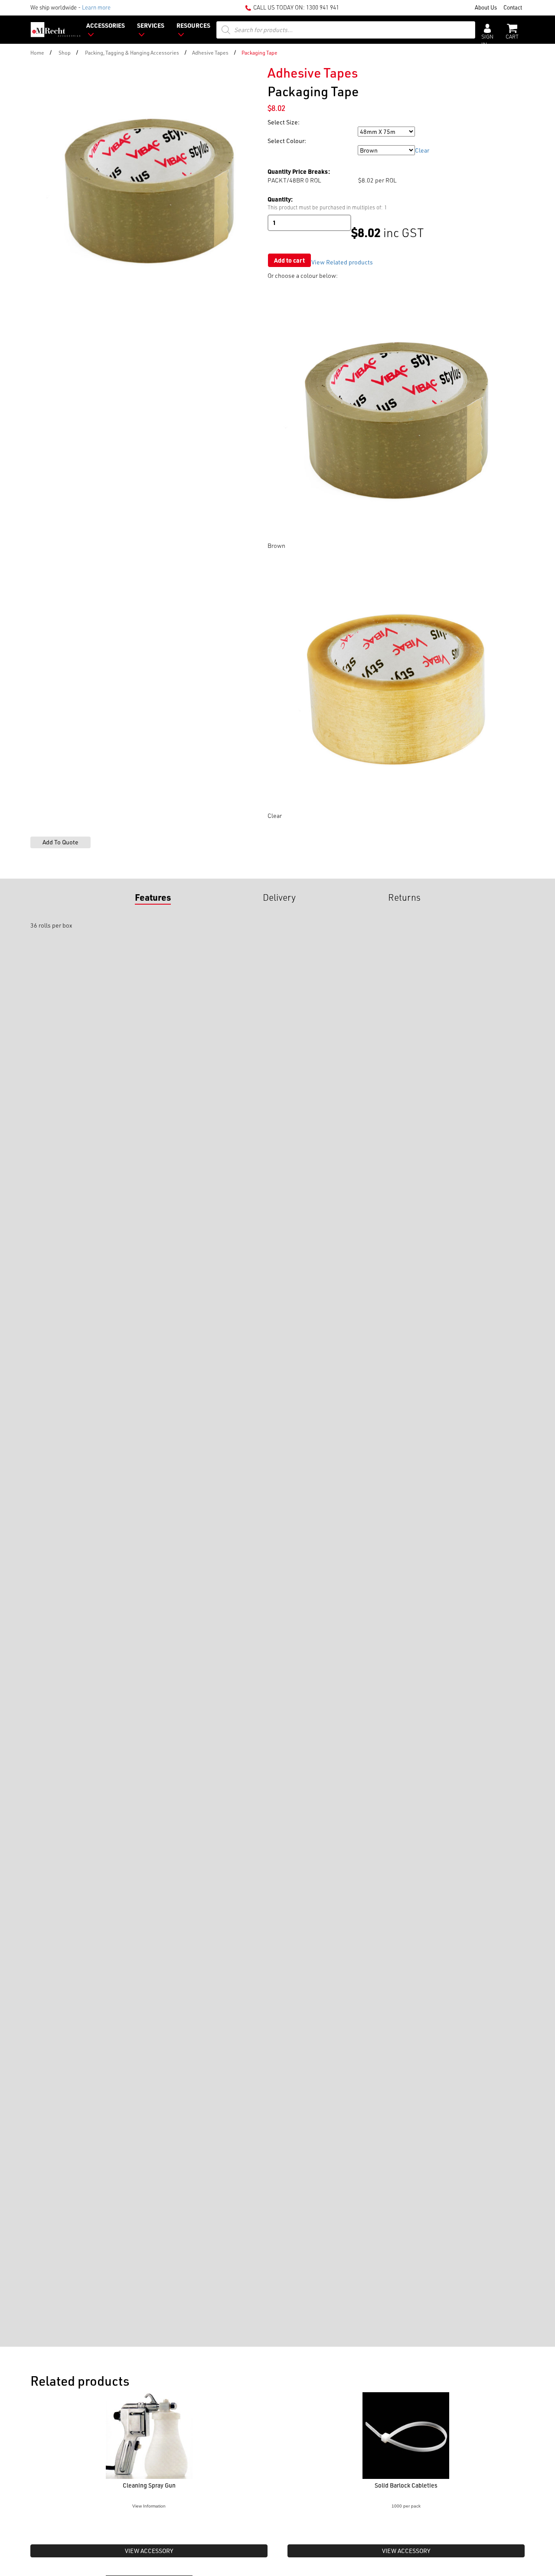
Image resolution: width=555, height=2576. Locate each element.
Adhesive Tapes (210, 52)
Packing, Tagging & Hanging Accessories (132, 52)
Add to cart (289, 260)
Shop (65, 52)
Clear (422, 150)
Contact (513, 7)
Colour (277, 150)
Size (274, 132)
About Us (486, 7)
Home (37, 52)
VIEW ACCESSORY (149, 2551)
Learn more (96, 7)
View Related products (342, 262)
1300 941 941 (323, 7)
